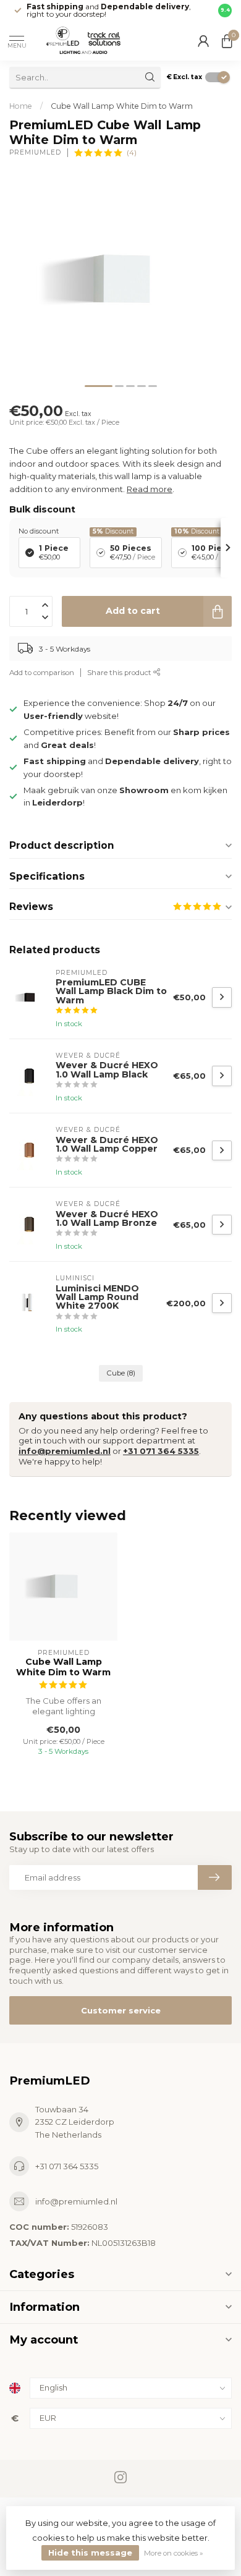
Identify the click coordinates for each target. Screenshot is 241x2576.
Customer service (121, 2010)
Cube (121, 1373)
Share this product (120, 673)
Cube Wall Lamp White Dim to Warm (122, 106)
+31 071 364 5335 (161, 1451)
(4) (132, 153)
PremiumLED (35, 153)
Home (21, 106)
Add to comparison (42, 673)
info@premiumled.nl (65, 1451)
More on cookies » (174, 2553)
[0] (227, 41)
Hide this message (90, 2553)
